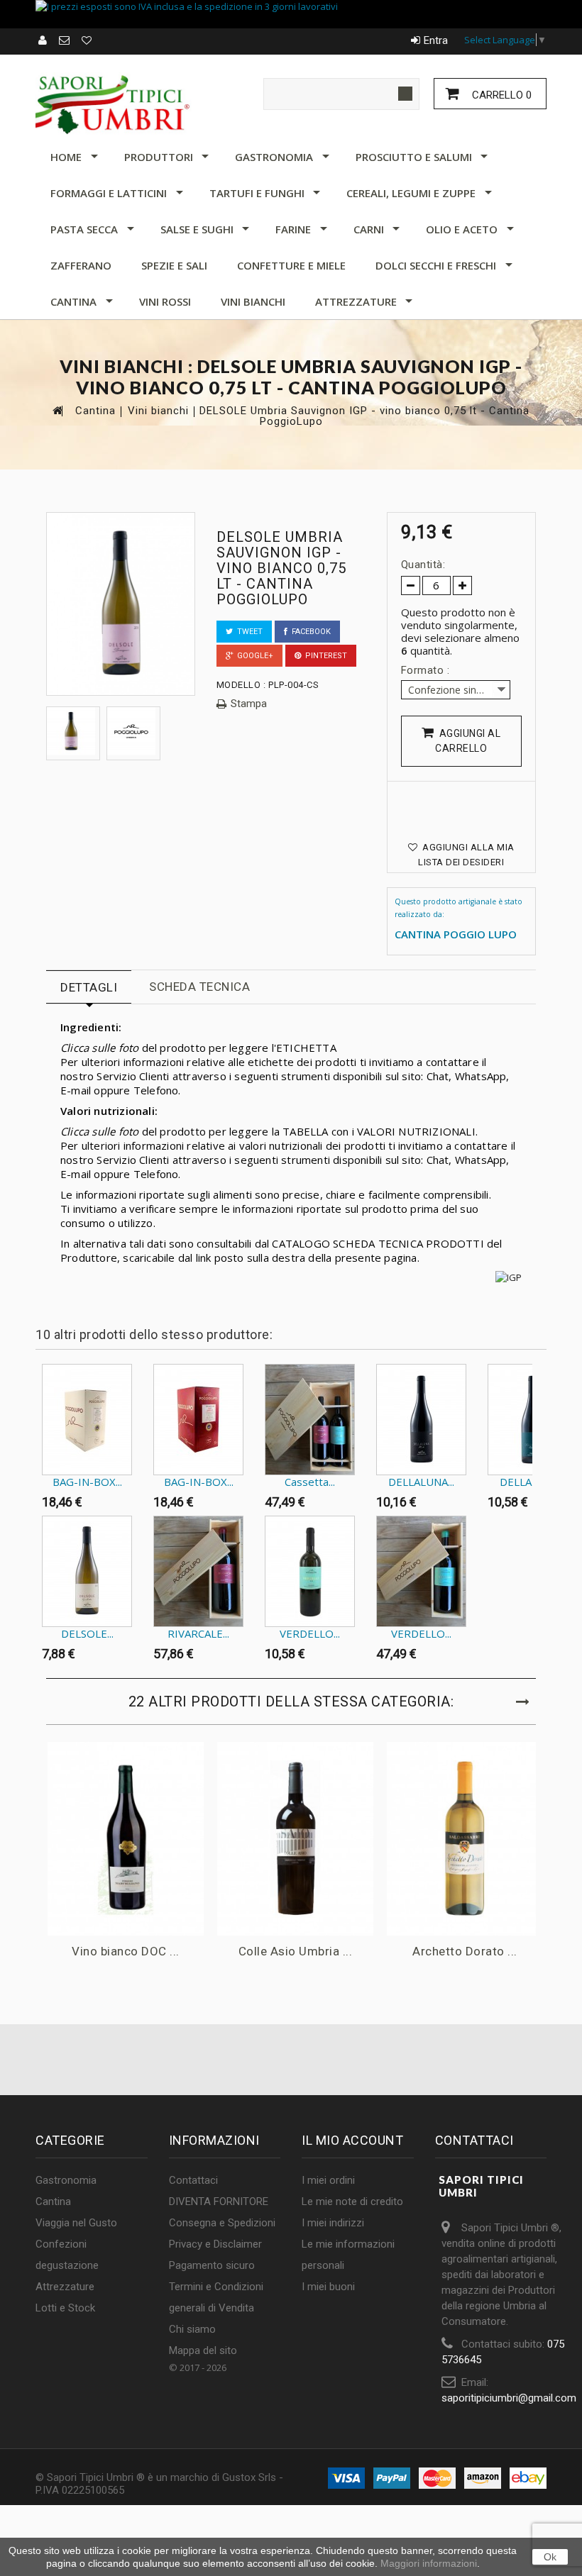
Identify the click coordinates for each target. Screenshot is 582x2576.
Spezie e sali (174, 265)
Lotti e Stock (65, 2308)
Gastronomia (274, 157)
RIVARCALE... (198, 1633)
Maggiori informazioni (429, 2563)
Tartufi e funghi (257, 193)
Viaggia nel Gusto (76, 2223)
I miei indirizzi (333, 2223)
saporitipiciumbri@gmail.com (509, 2398)
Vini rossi (165, 301)
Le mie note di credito (352, 2202)
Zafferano (81, 265)
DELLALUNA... (421, 1482)
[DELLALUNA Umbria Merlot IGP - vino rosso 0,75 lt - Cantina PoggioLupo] (421, 1420)
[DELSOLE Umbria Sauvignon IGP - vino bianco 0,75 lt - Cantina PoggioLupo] (73, 731)
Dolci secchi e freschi (436, 265)
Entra (436, 40)
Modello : (241, 685)
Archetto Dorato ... (465, 1951)
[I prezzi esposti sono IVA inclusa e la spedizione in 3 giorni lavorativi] (291, 14)
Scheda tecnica (199, 987)
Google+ (253, 656)
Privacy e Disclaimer (215, 2244)
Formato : (427, 670)
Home (66, 157)
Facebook (309, 632)
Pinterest (324, 656)
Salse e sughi (197, 229)
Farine (293, 229)
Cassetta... (310, 1482)
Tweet (248, 632)
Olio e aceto (462, 229)
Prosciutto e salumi (414, 157)
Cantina (73, 301)
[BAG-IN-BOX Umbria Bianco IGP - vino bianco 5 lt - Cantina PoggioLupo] (87, 1420)
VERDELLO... (310, 1633)
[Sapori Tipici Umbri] (114, 104)
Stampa (249, 704)
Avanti (536, 1392)
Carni (369, 229)
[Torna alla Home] (57, 410)
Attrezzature (356, 301)
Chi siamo (192, 2329)
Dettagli (89, 987)
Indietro (39, 1392)
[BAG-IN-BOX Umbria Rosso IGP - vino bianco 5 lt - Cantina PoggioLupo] (198, 1420)
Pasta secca (84, 229)
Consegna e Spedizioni (222, 2223)
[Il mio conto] (43, 40)
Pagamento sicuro (212, 2265)
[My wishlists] (87, 40)
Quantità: (423, 565)
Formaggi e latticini (109, 193)
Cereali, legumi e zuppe (411, 193)
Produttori (159, 157)
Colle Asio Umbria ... (296, 1951)
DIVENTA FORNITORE (219, 2202)
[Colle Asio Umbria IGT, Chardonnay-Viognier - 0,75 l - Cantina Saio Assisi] (295, 1839)
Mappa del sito (203, 2350)
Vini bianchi (253, 301)
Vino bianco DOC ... (126, 1951)
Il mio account (352, 2140)
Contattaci (193, 2180)
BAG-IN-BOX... (87, 1482)
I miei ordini (328, 2180)
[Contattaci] (65, 40)
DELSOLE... (87, 1633)
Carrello (500, 95)
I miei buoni (328, 2287)
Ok (550, 2557)
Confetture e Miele (291, 265)
